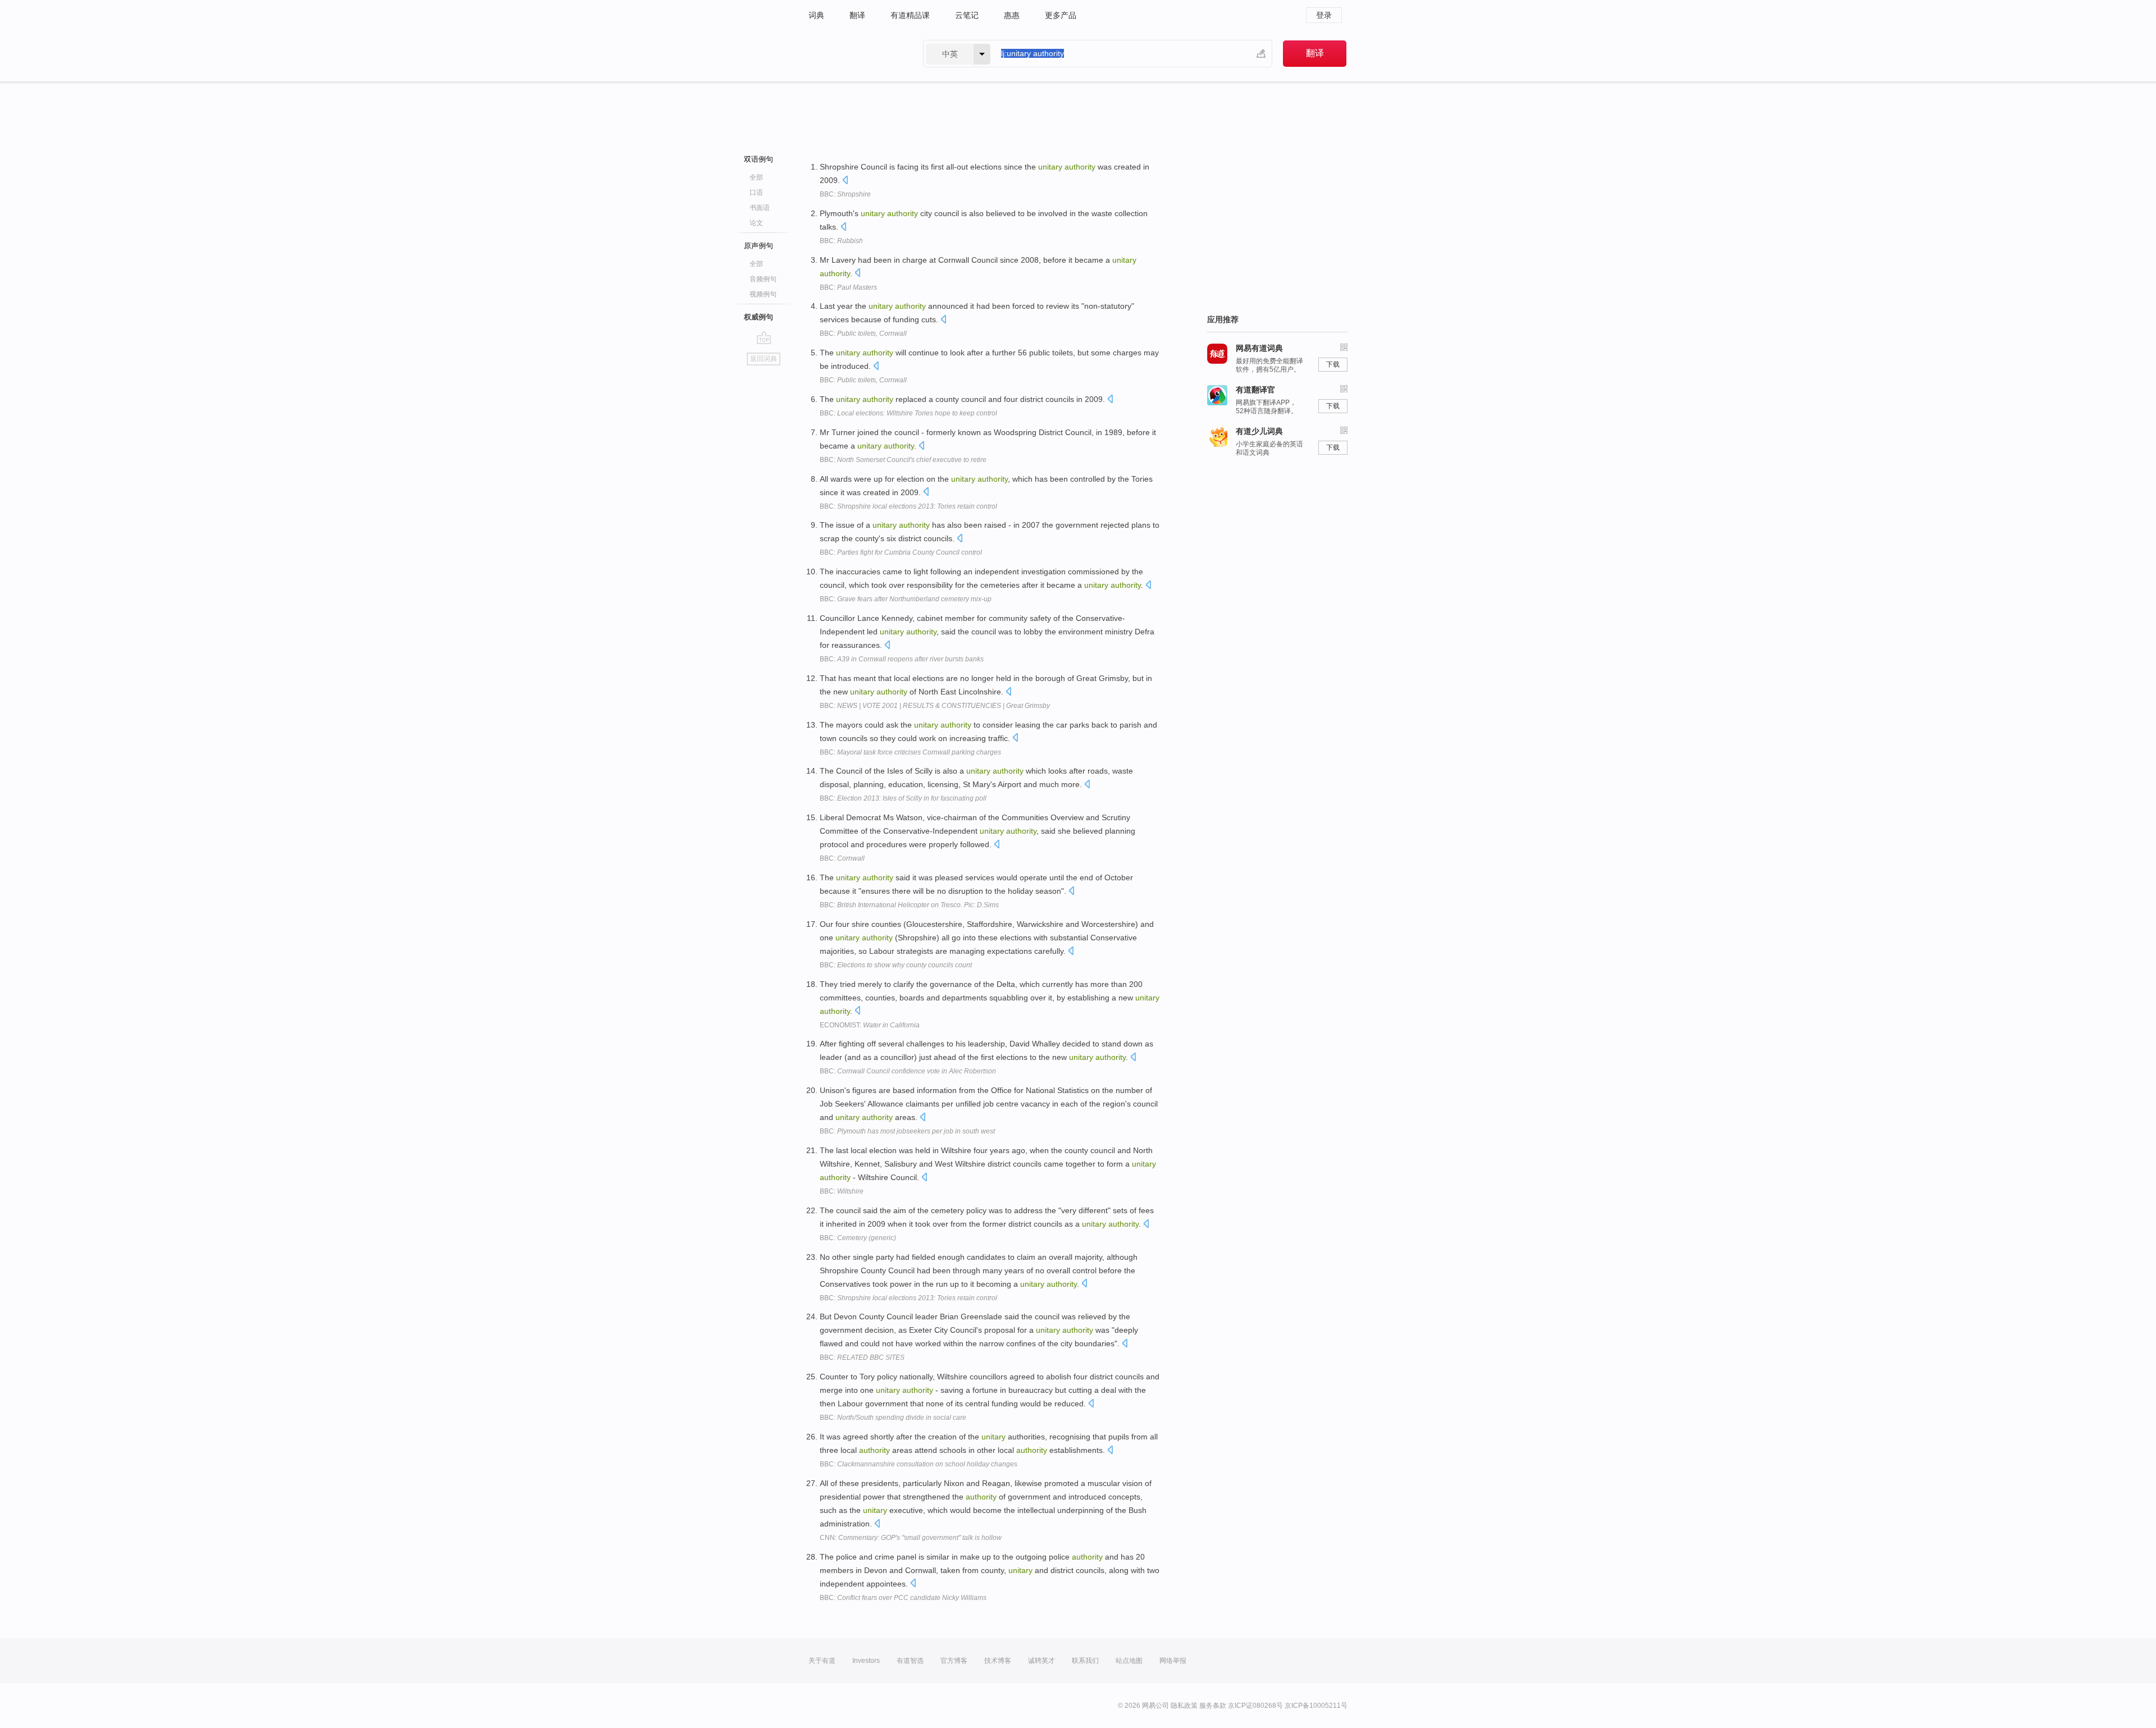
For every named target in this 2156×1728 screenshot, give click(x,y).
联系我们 (1085, 1661)
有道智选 (910, 1661)
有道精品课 (910, 15)
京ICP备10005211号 (1316, 1706)
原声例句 (759, 246)
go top (764, 337)
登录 (1324, 15)
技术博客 (998, 1661)
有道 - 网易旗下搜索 (855, 54)
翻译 (857, 15)
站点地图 (1129, 1661)
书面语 (760, 208)
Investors (866, 1661)
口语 (756, 193)
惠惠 (1012, 15)
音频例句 (763, 279)
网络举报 (1173, 1661)
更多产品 (1061, 15)
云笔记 (967, 15)
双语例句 (759, 159)
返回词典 (764, 359)
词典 (816, 15)
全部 (756, 177)
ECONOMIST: (870, 1025)
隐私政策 (1184, 1706)
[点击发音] (845, 181)
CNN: (911, 1538)
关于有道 (822, 1661)
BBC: (845, 194)
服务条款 (1213, 1706)
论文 (756, 223)
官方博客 (954, 1661)
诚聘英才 (1042, 1661)
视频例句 (763, 294)
